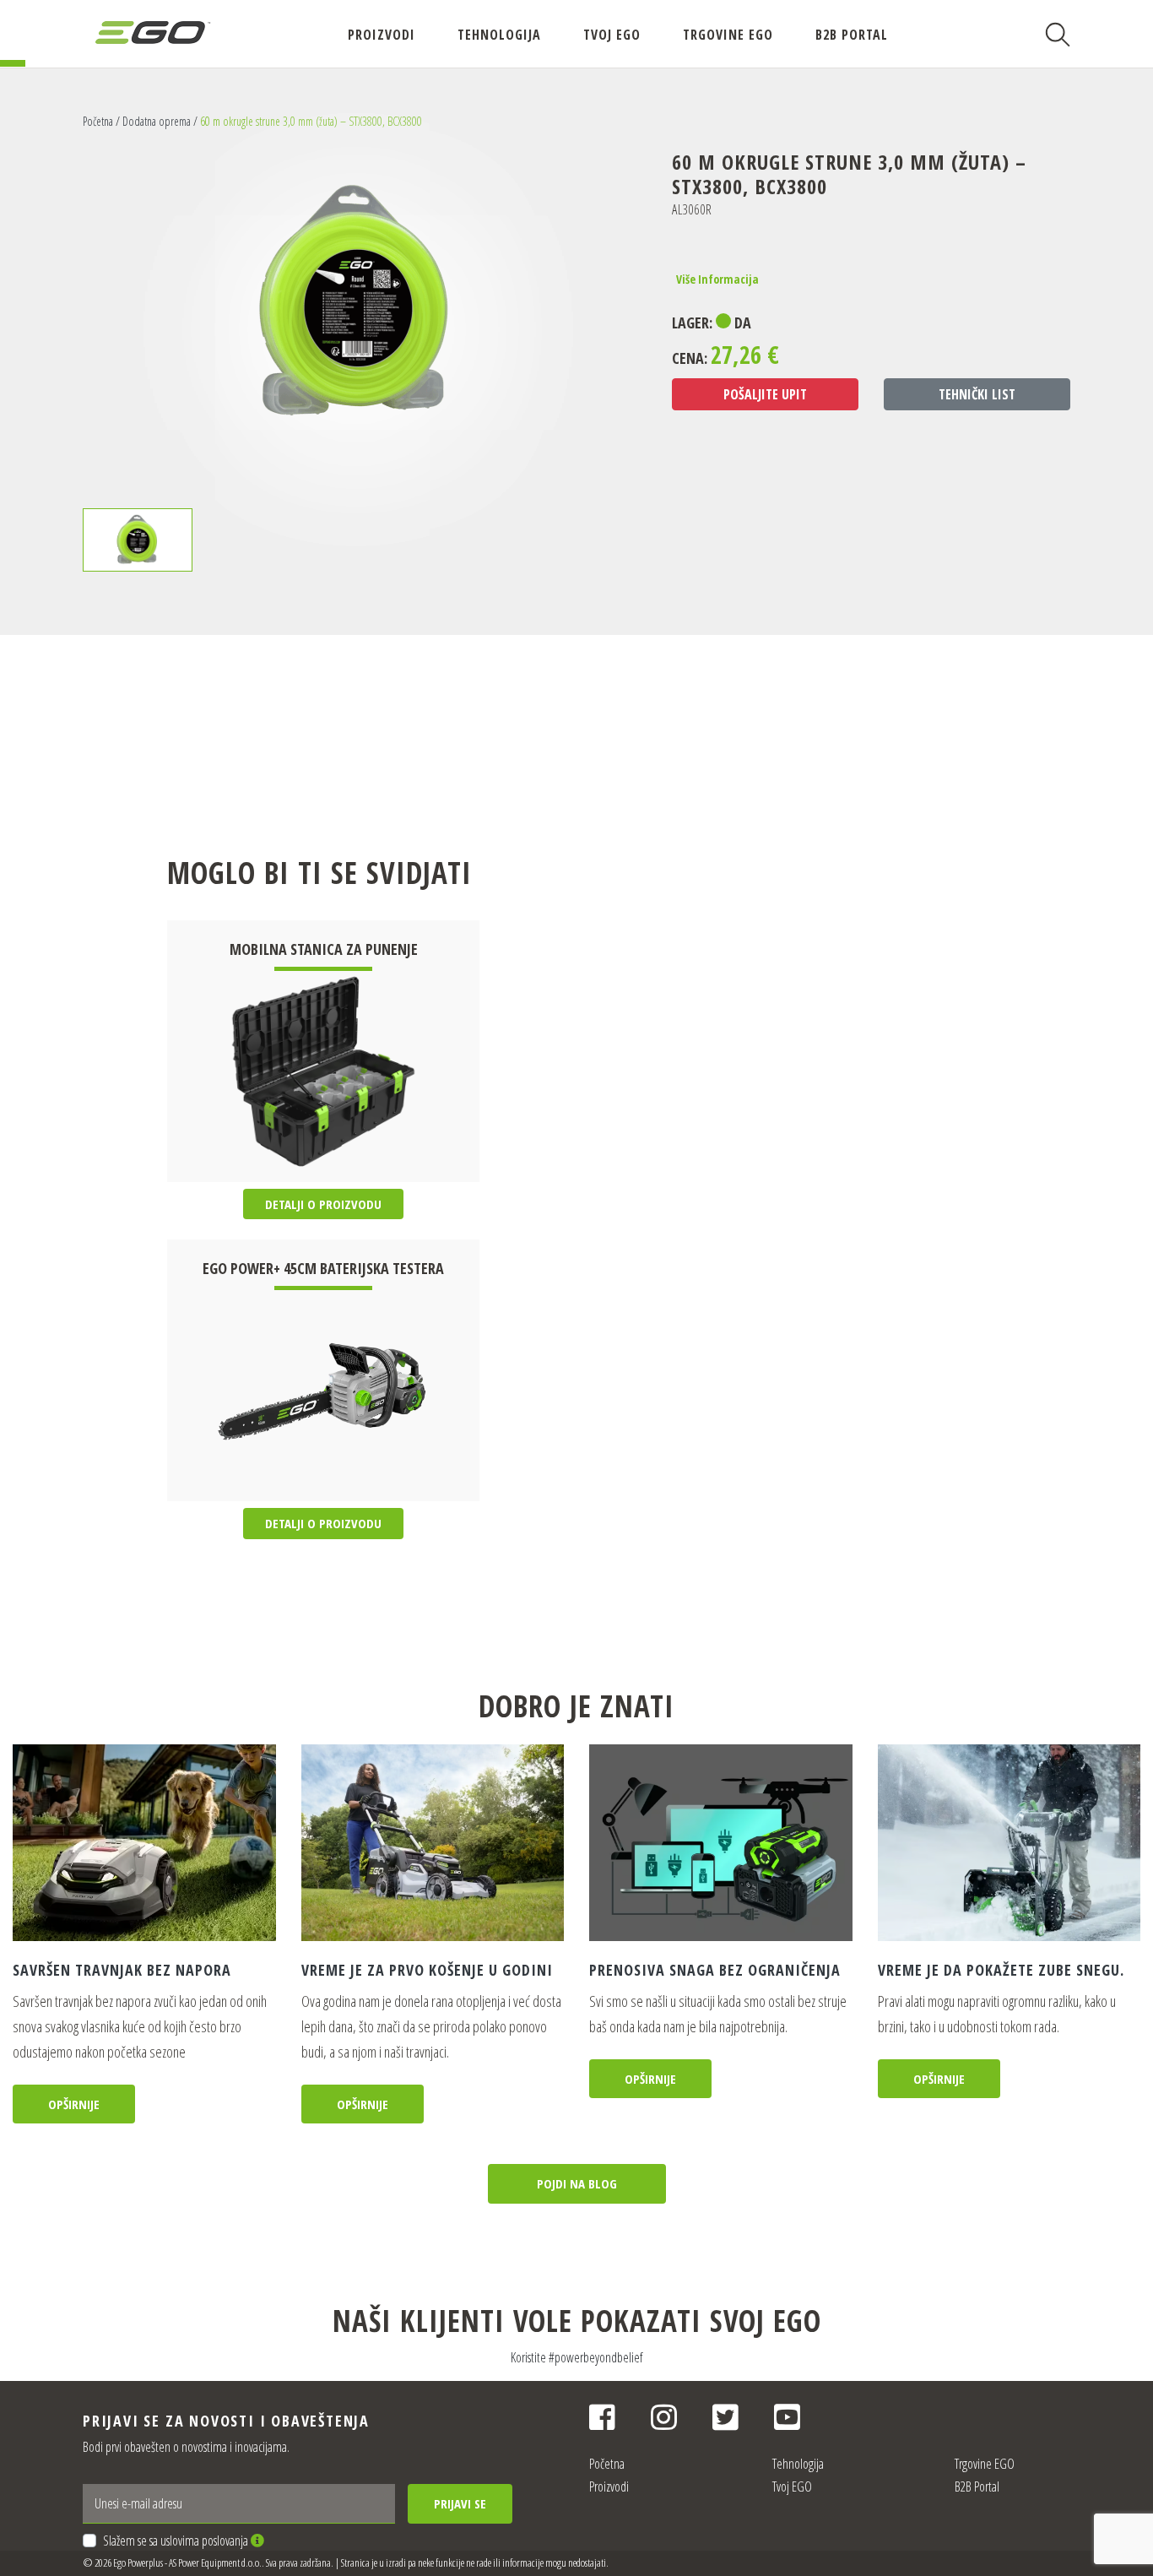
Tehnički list (977, 394)
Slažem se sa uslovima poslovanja (177, 2541)
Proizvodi (382, 35)
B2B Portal (852, 35)
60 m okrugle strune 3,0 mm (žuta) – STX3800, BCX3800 (311, 121)
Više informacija (717, 279)
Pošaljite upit (765, 394)
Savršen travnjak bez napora (122, 1970)
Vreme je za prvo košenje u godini (427, 1970)
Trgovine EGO (728, 35)
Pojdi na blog (577, 2183)
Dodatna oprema (157, 121)
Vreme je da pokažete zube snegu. (1001, 1970)
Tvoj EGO (612, 35)
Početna (98, 121)
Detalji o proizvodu (323, 1204)
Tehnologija (499, 35)
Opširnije (74, 2104)
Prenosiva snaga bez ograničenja (715, 1970)
